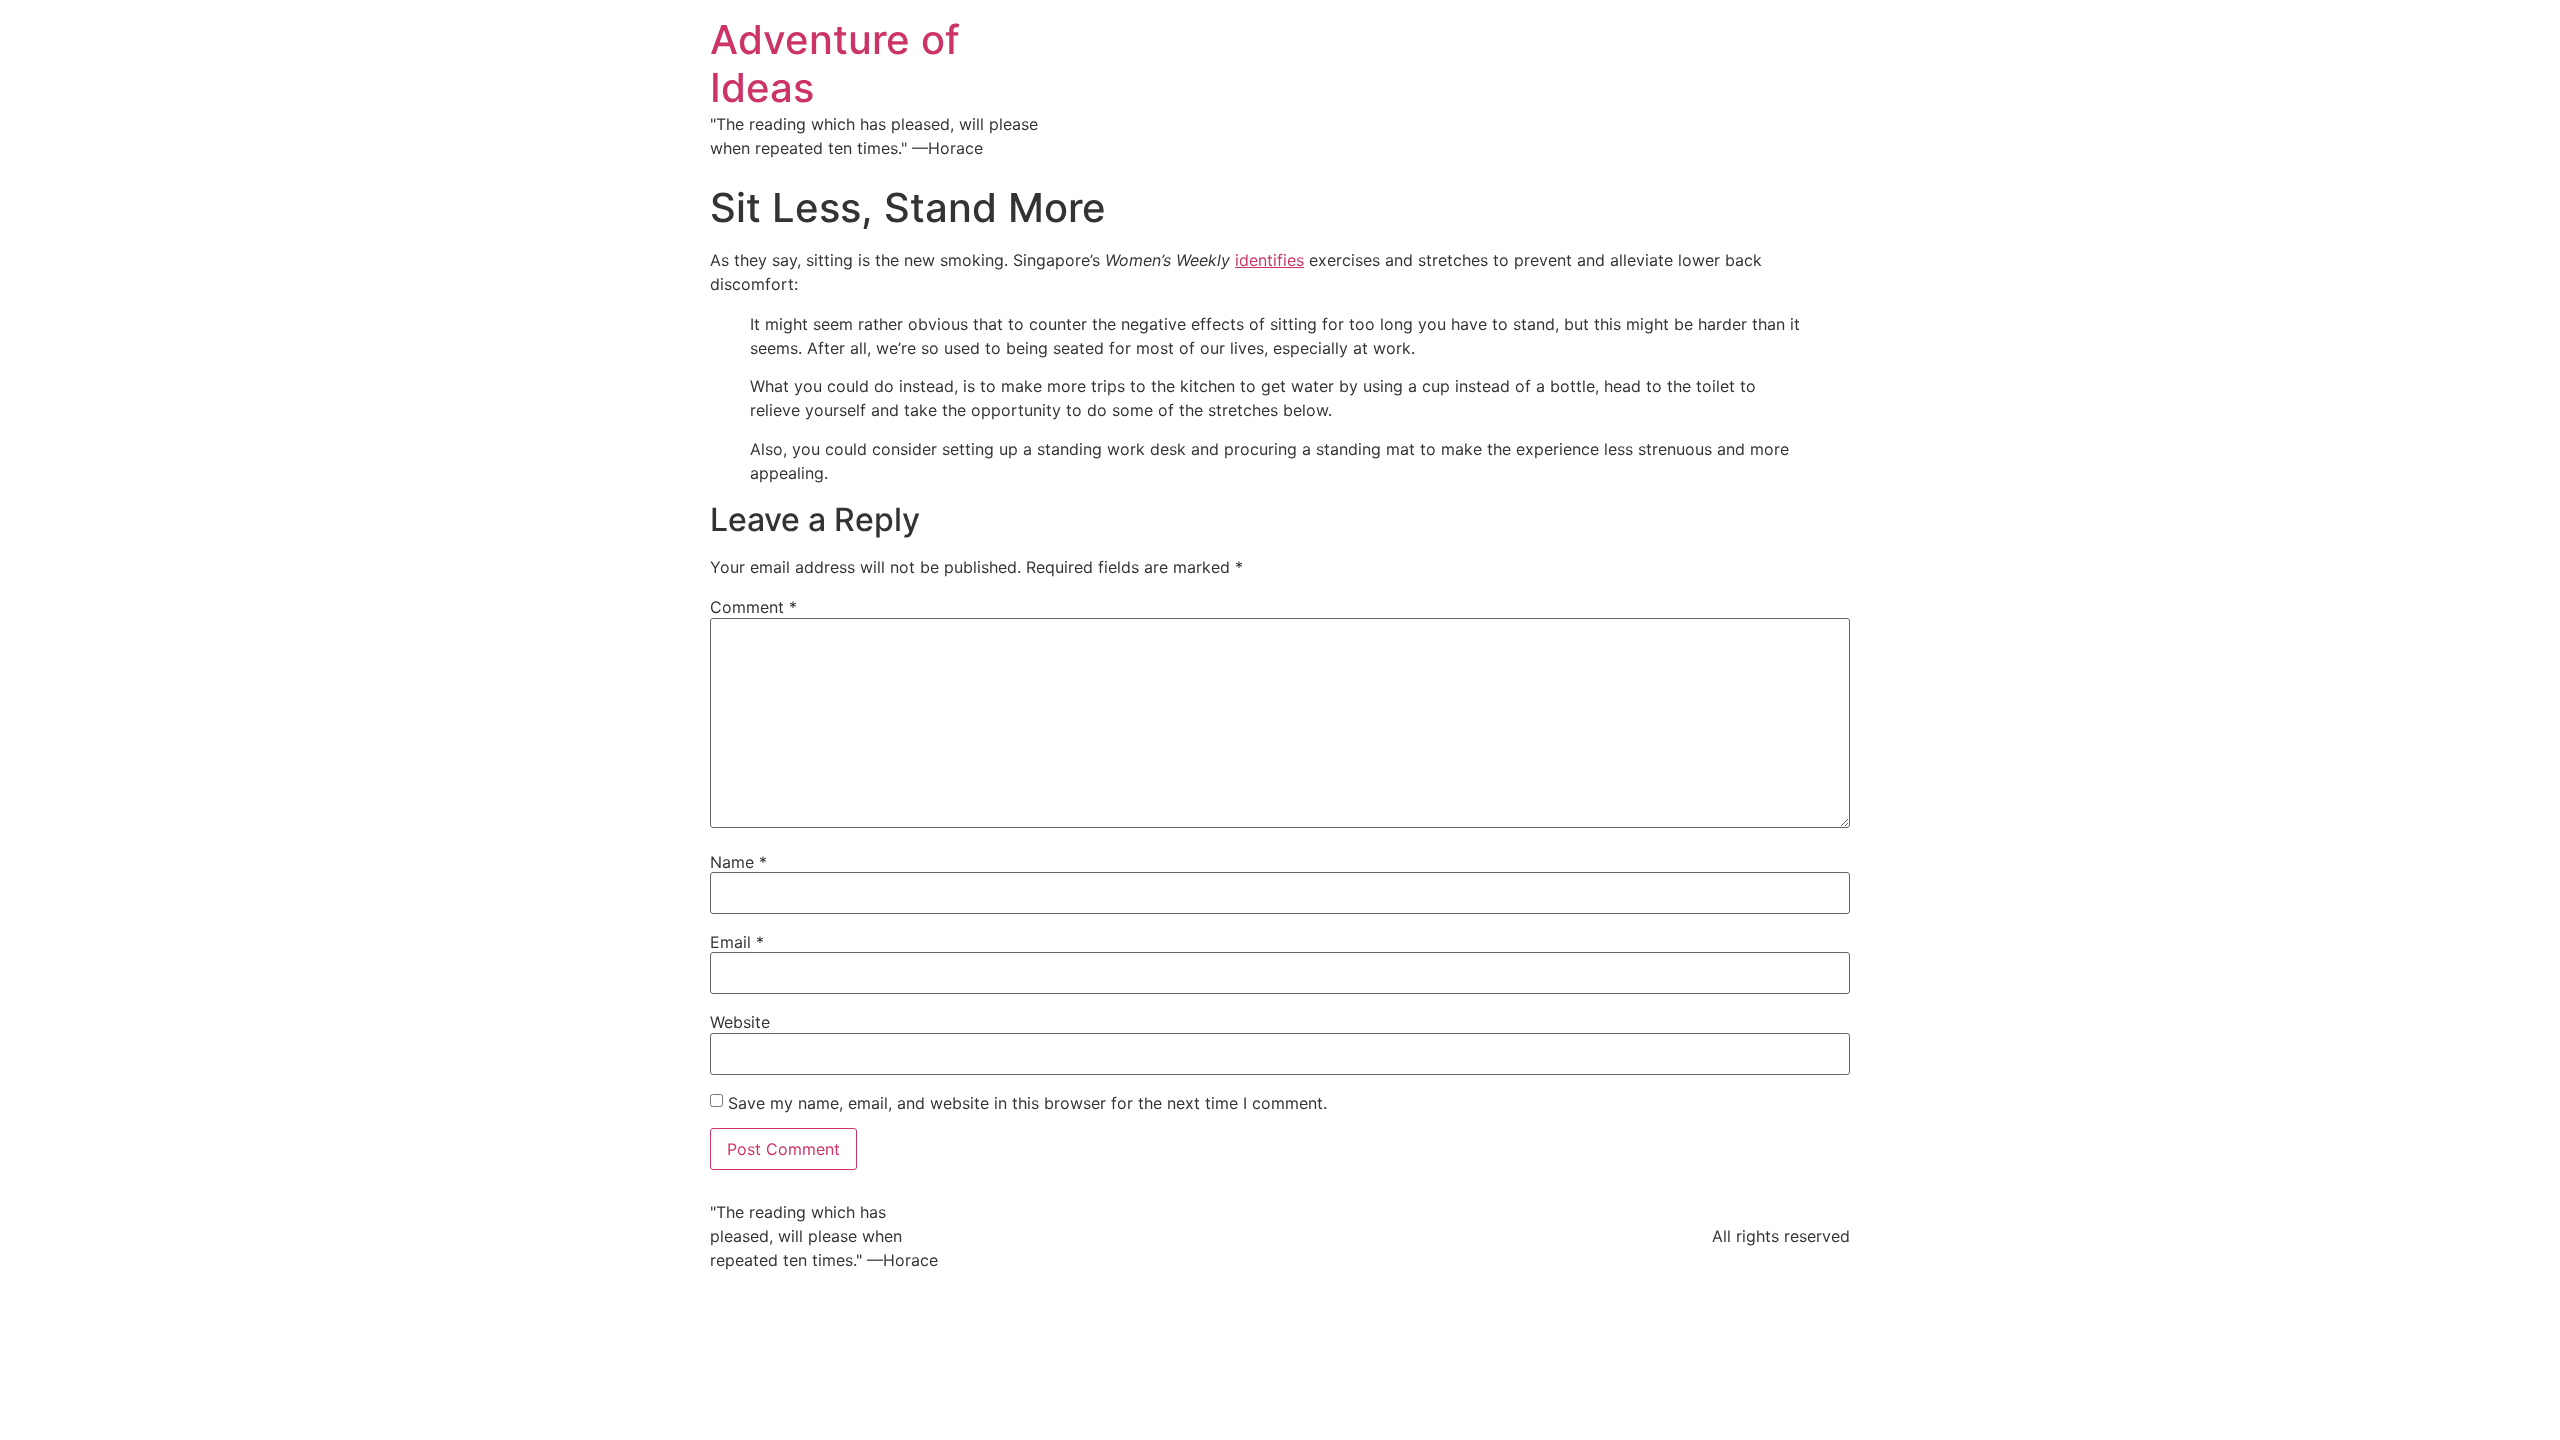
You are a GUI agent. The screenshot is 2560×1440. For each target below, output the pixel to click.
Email (737, 942)
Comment (753, 607)
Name (738, 862)
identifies (1269, 260)
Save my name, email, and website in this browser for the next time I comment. (1027, 1103)
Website (740, 1022)
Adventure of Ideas (835, 63)
